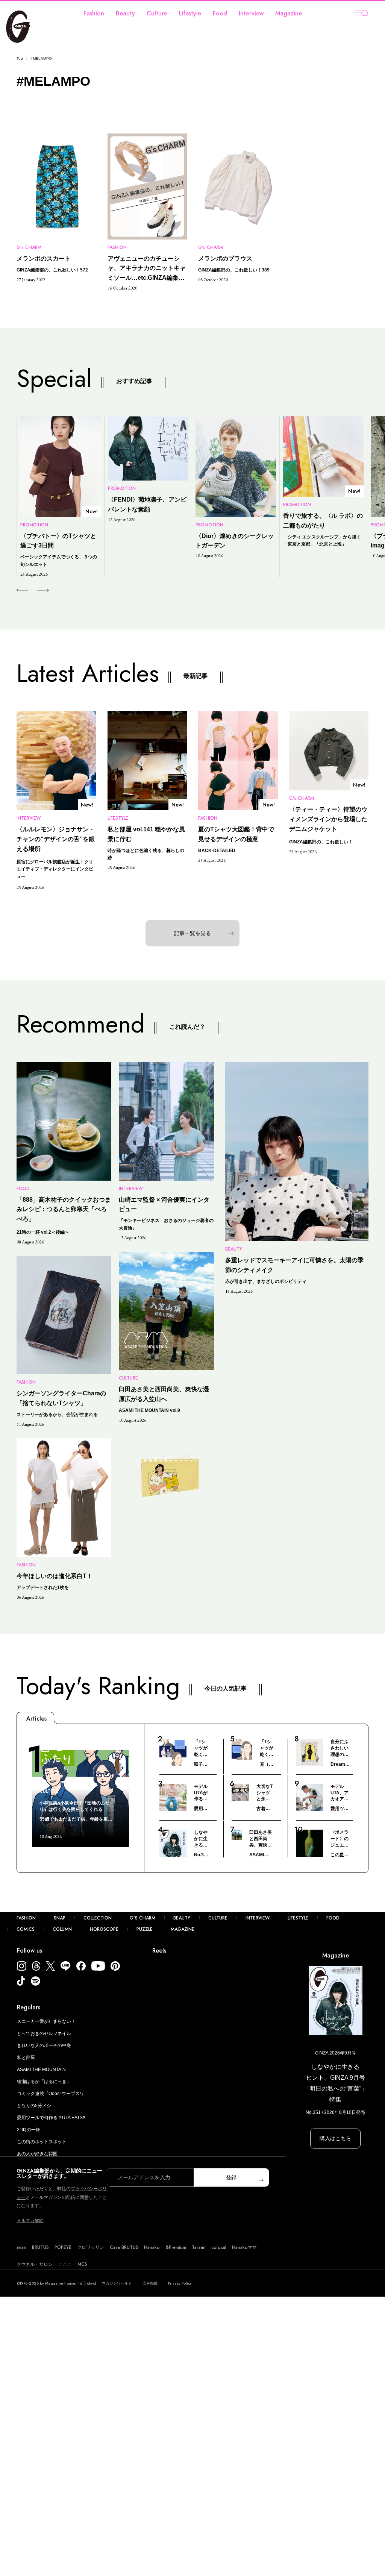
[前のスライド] (22, 590)
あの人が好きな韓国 (37, 2154)
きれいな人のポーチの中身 (44, 2045)
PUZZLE (145, 1929)
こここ (65, 2264)
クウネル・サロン (35, 2264)
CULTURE (218, 1918)
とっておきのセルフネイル (44, 2033)
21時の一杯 (29, 2130)
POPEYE (63, 2247)
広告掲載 (150, 2283)
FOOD (333, 1918)
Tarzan (199, 2247)
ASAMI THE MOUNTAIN (41, 2070)
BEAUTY (182, 1918)
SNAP (60, 1918)
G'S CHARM (142, 1918)
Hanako (152, 2247)
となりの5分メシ (34, 2106)
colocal (219, 2247)
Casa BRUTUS (124, 2247)
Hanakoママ (244, 2247)
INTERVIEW (258, 1918)
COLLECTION (98, 1918)
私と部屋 (26, 2057)
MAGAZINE (183, 1929)
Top (20, 58)
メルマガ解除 (30, 2221)
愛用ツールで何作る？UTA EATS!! (51, 2118)
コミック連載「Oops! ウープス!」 (51, 2094)
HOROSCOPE (104, 1929)
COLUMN (62, 1929)
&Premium (176, 2247)
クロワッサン (91, 2247)
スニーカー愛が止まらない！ (46, 2021)
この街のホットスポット (42, 2142)
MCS (82, 2264)
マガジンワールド (117, 2283)
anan (21, 2247)
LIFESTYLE (298, 1918)
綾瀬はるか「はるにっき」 (44, 2082)
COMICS (26, 1929)
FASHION (26, 1918)
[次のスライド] (34, 590)
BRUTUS (40, 2247)
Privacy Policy (180, 2283)
